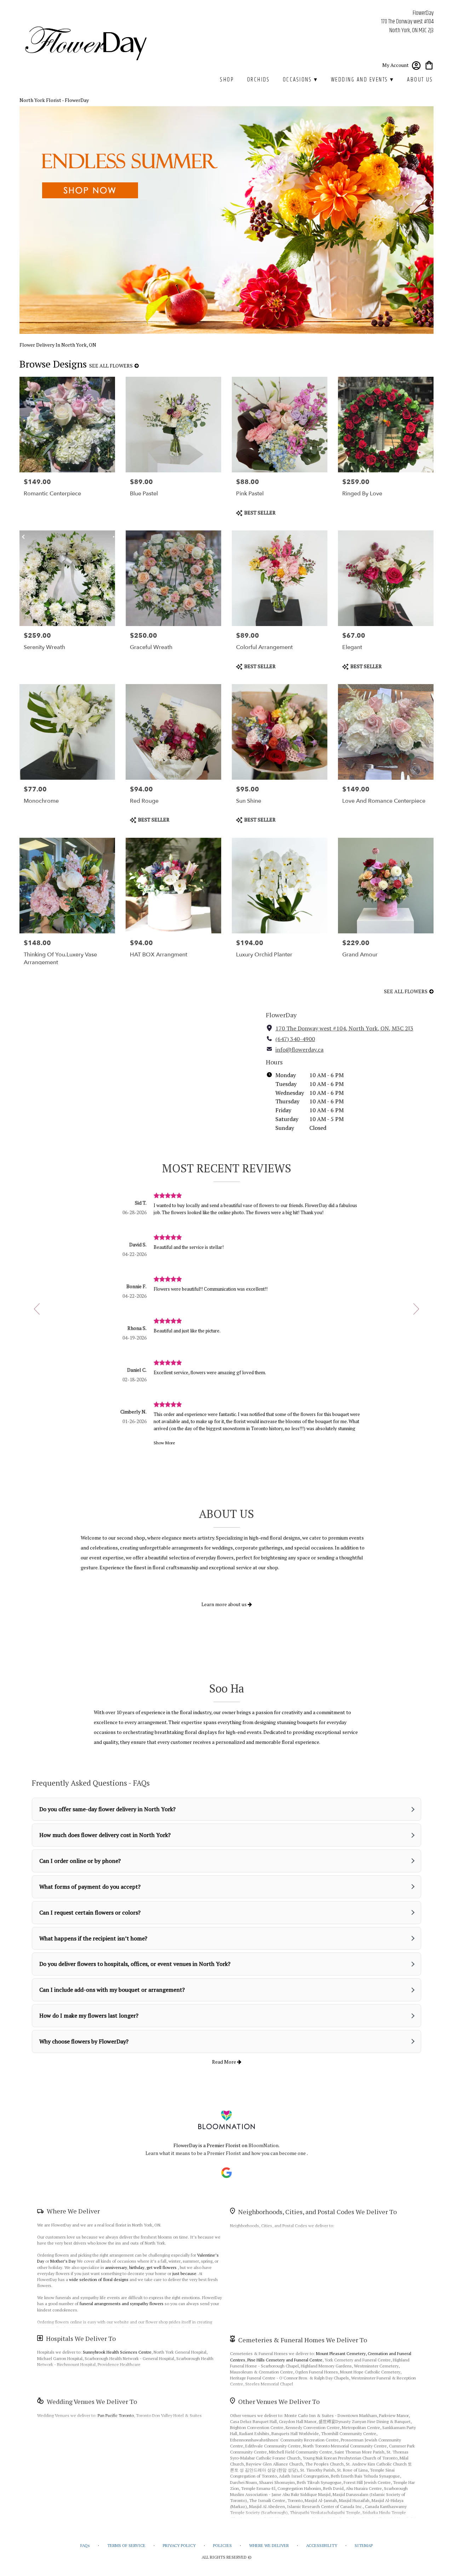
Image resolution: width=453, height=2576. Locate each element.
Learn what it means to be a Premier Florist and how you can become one (226, 2153)
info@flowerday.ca (299, 1050)
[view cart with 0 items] (429, 65)
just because (184, 2273)
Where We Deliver (73, 2211)
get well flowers (162, 2267)
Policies (222, 2545)
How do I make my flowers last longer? (89, 2015)
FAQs (85, 2545)
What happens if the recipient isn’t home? (93, 1938)
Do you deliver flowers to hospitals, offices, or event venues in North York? (135, 1964)
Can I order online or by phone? (80, 1861)
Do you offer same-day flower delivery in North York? (107, 1809)
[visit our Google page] (226, 2173)
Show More (164, 1443)
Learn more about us (225, 1604)
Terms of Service (126, 2545)
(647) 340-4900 (295, 1039)
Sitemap (364, 2545)
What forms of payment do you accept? (90, 1887)
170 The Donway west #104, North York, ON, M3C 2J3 (344, 1028)
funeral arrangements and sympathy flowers (122, 2304)
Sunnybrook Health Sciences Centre (117, 2352)
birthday (137, 2267)
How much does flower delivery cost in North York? (105, 1835)
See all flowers (111, 366)
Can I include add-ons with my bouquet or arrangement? (112, 1990)
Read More (225, 2062)
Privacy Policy (179, 2545)
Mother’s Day (63, 2261)
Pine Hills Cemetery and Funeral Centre (285, 2360)
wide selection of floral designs (99, 2279)
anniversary (116, 2267)
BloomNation (263, 2145)
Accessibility (322, 2545)
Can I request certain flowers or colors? (90, 1912)
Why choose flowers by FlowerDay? (84, 2041)
